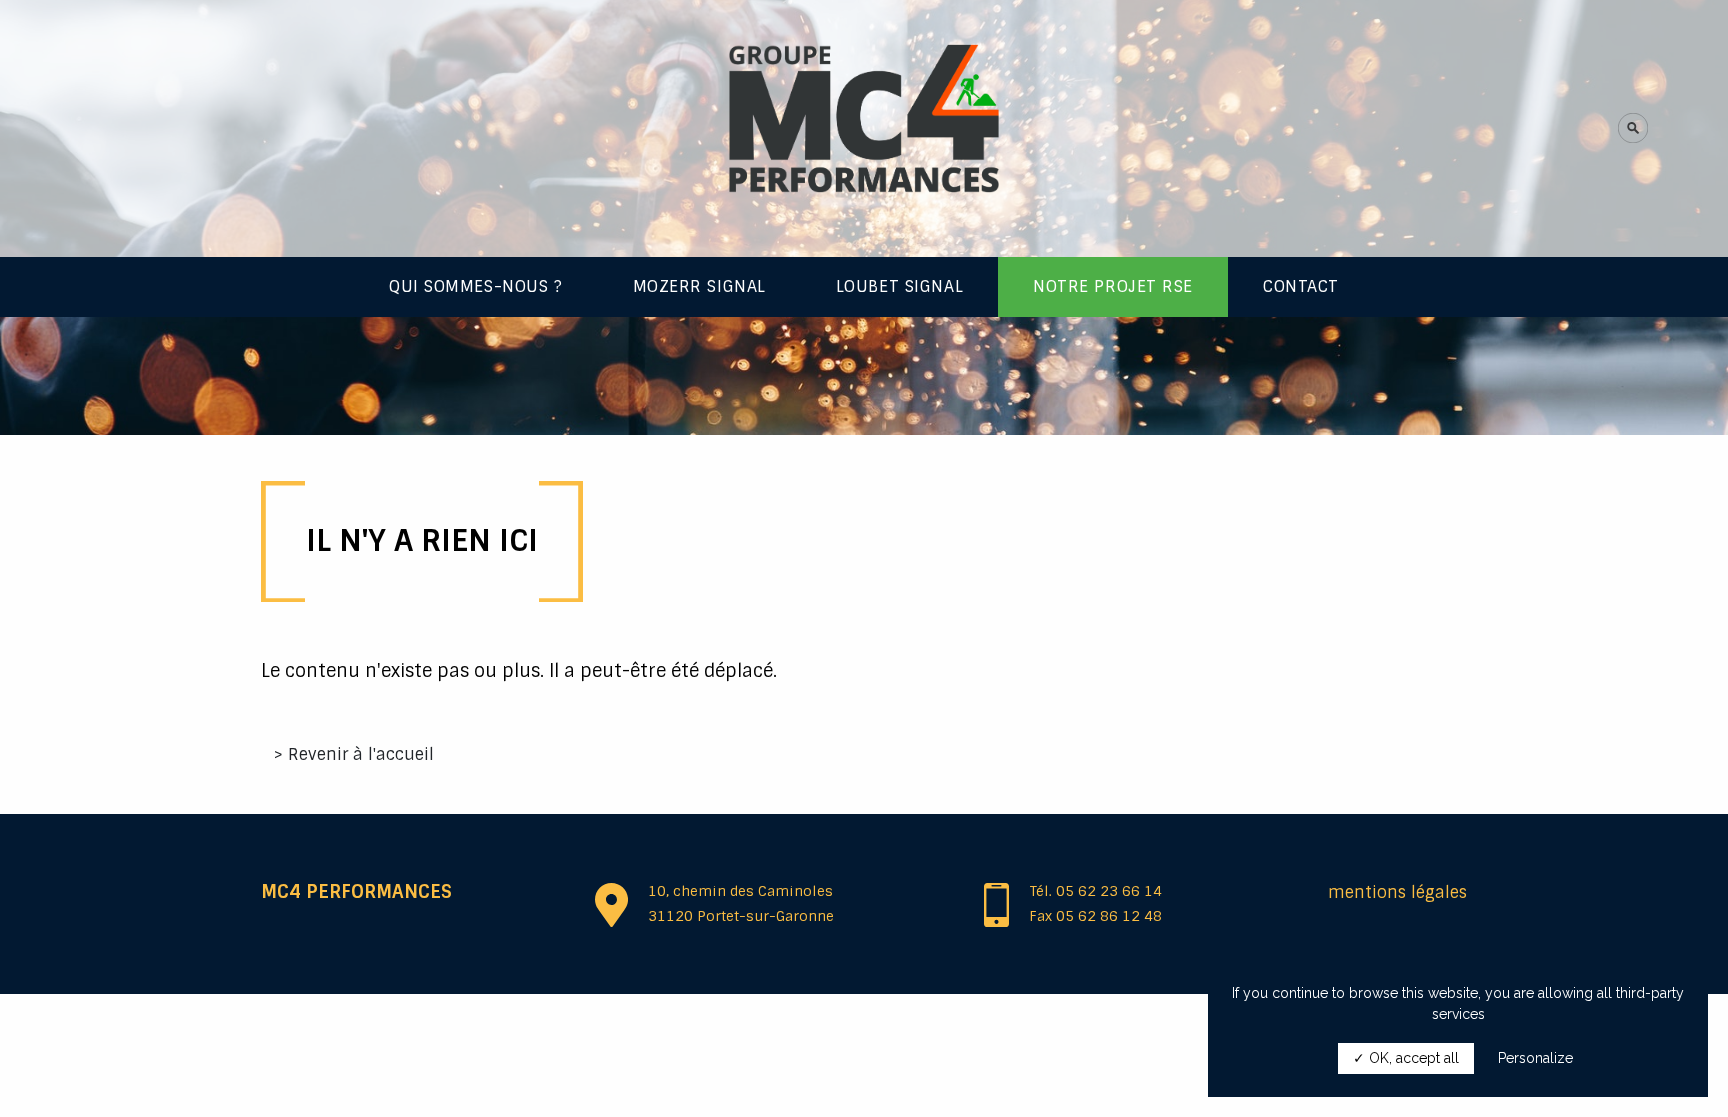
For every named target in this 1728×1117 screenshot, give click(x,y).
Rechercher (1548, 143)
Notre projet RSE (1113, 286)
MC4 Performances (356, 892)
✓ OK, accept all (1406, 1058)
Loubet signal (899, 286)
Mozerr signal (699, 286)
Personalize (1535, 1058)
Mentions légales (1397, 892)
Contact (1301, 286)
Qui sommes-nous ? (476, 286)
